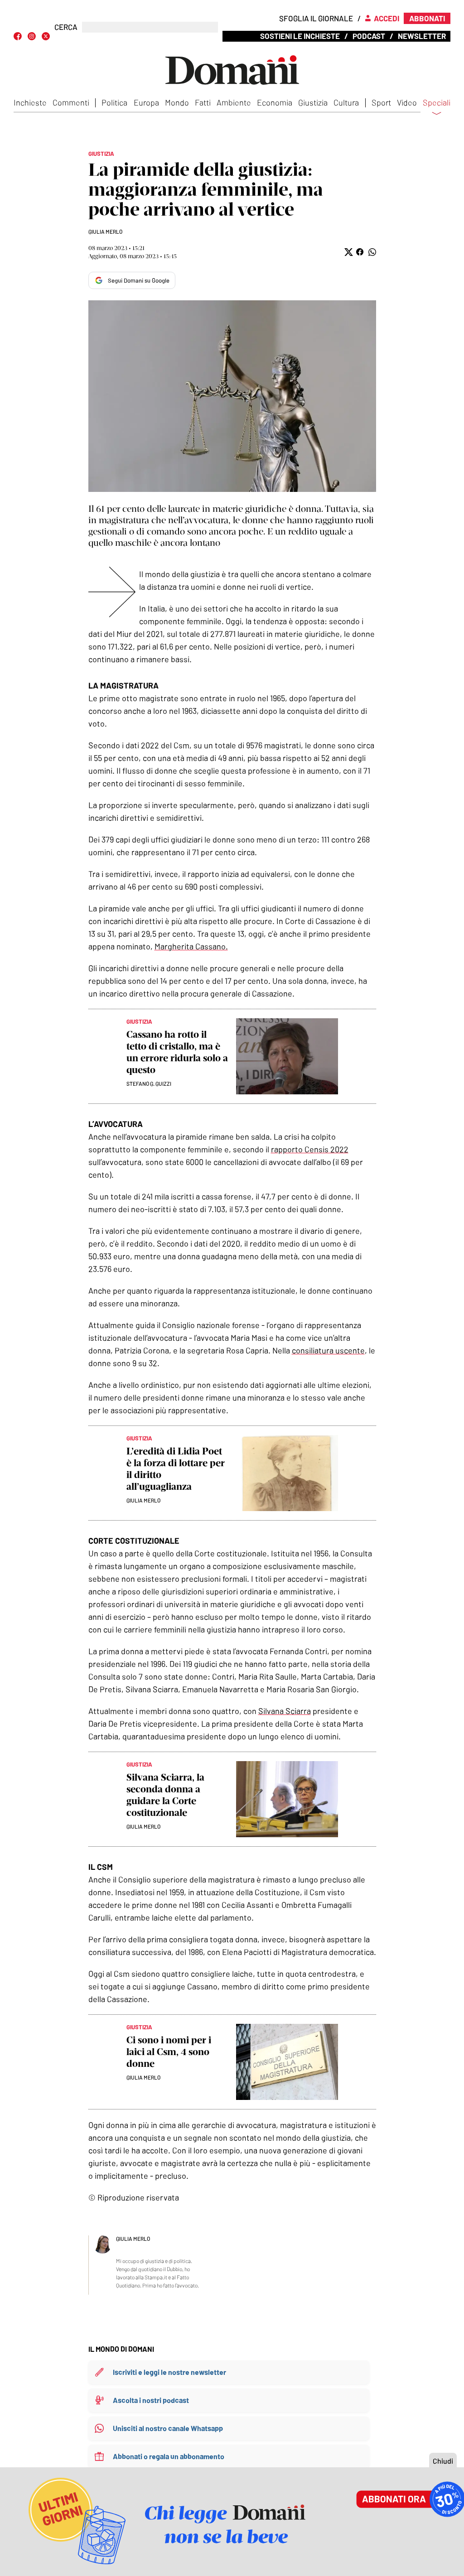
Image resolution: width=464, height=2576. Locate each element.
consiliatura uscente (328, 1350)
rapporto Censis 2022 (310, 1149)
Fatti (203, 102)
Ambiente (234, 102)
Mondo (177, 102)
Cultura (346, 102)
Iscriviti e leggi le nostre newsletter (169, 2372)
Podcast (369, 36)
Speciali (437, 103)
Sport (381, 102)
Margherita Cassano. (191, 946)
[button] (348, 252)
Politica (114, 102)
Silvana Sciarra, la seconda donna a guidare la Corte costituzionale (165, 1795)
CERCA (66, 27)
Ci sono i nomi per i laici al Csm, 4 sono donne (169, 2052)
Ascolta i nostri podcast (151, 2400)
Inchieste (30, 102)
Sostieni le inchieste (300, 36)
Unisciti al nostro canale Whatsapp (168, 2428)
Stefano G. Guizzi (149, 1083)
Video (407, 102)
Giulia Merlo (105, 231)
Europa (146, 102)
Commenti (71, 102)
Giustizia (313, 102)
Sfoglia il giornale (316, 18)
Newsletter (422, 36)
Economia (275, 102)
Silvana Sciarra (285, 1711)
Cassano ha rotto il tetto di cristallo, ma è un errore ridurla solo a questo (177, 1052)
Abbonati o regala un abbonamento (169, 2456)
